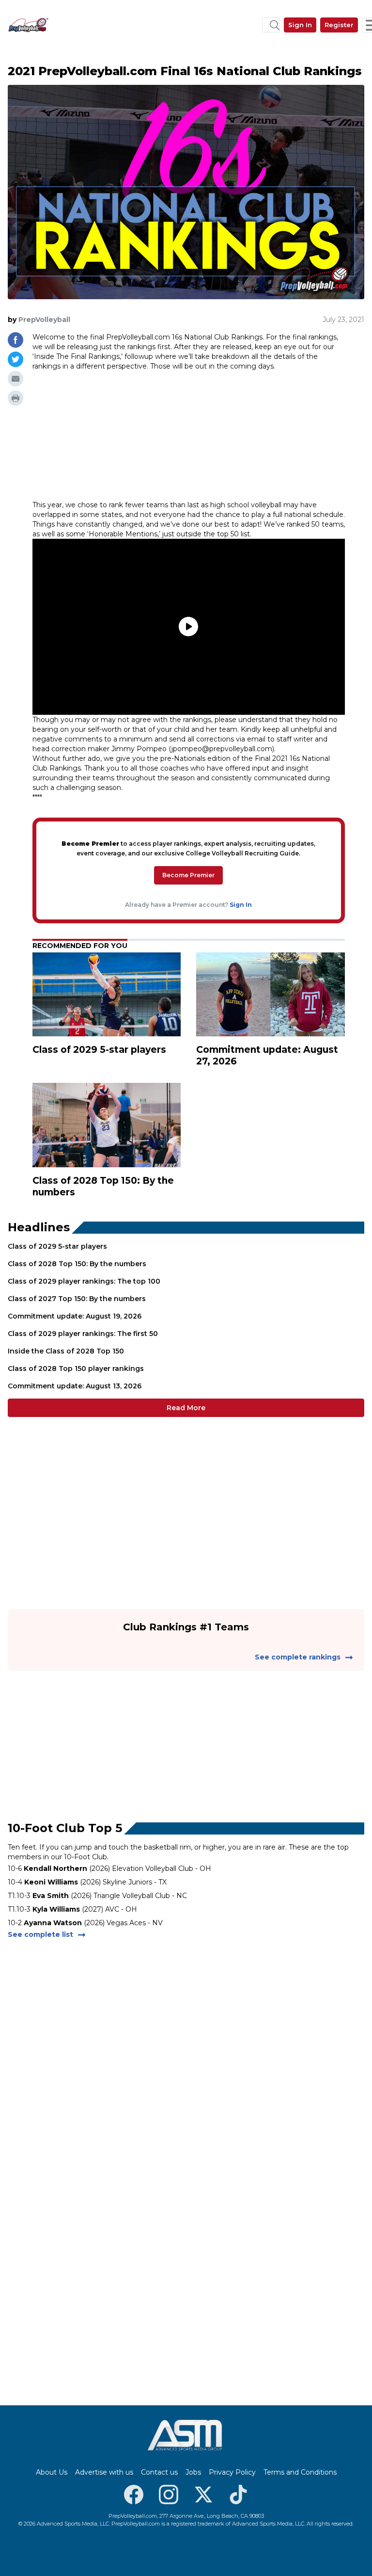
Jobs (193, 2472)
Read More (186, 1408)
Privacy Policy (232, 2472)
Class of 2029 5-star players (57, 1246)
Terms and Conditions (300, 2472)
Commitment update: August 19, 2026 (75, 1316)
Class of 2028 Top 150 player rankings (76, 1368)
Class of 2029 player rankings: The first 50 (83, 1334)
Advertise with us (104, 2472)
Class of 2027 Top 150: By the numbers (77, 1299)
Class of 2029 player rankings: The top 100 (84, 1281)
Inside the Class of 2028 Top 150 (66, 1351)
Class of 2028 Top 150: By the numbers (77, 1264)
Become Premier (188, 875)
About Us (52, 2472)
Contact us (159, 2472)
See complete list (40, 1934)
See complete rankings (298, 1657)
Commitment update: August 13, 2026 (75, 1386)
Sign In (300, 25)
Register (339, 25)
